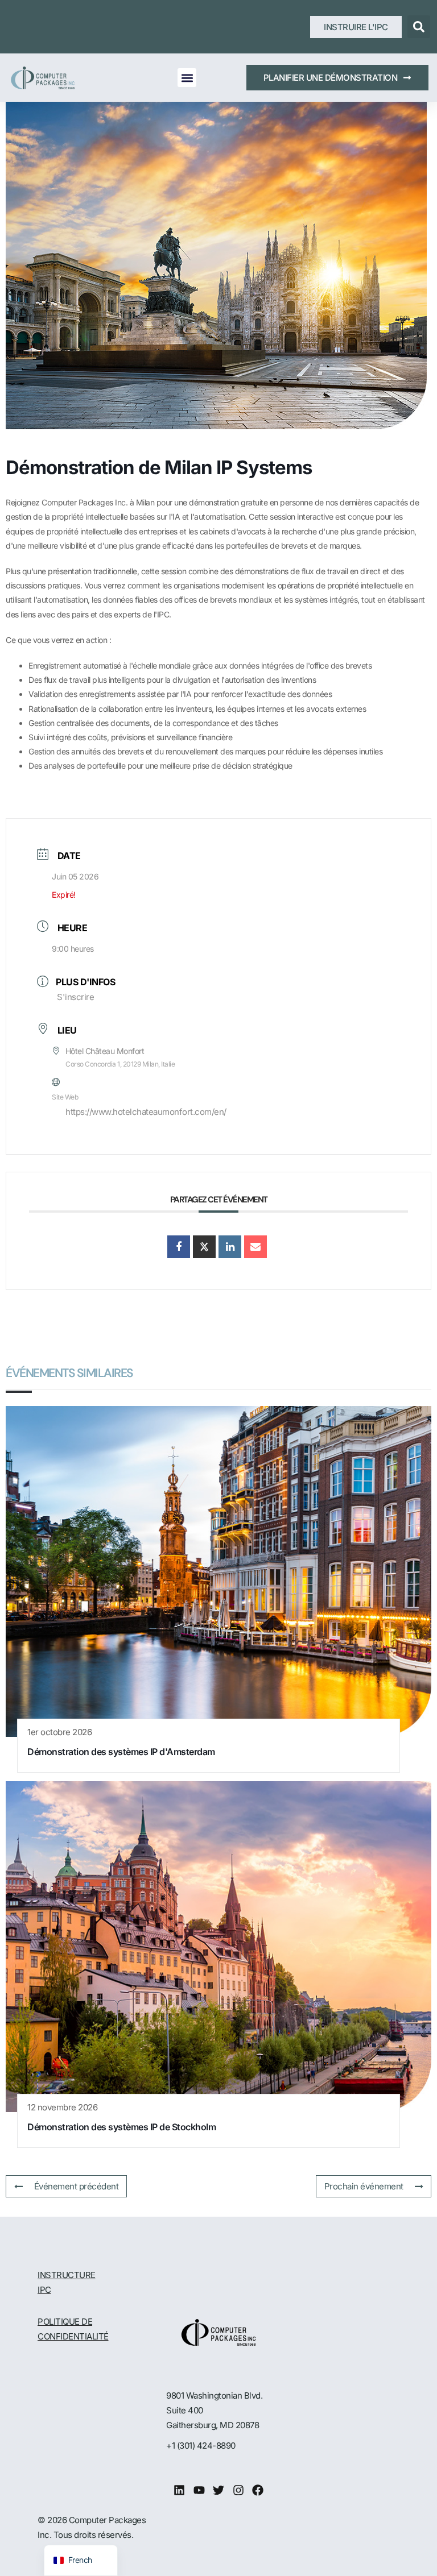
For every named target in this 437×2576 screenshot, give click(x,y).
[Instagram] (238, 2490)
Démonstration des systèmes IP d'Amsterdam (121, 1752)
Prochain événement (364, 2186)
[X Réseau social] (204, 1247)
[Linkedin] (179, 2490)
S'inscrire (75, 997)
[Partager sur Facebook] (179, 1247)
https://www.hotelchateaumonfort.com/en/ (146, 1112)
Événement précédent (77, 2186)
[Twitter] (218, 2490)
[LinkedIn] (230, 1247)
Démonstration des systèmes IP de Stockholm (121, 2127)
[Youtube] (199, 2490)
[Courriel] (255, 1247)
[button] (419, 27)
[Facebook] (258, 2490)
